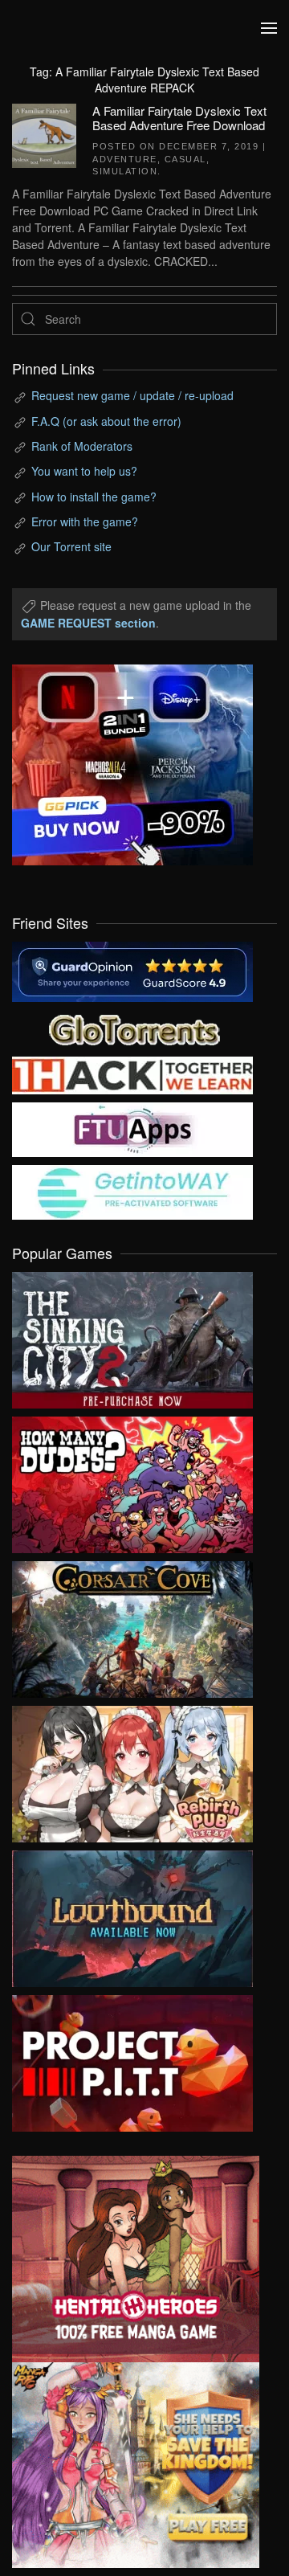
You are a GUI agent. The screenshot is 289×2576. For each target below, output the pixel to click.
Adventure (125, 159)
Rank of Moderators (82, 446)
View (132, 1336)
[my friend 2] (132, 1028)
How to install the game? (94, 497)
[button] (269, 28)
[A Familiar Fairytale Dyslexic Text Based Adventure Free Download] (44, 134)
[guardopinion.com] (132, 970)
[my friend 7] (132, 1191)
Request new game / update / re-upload (132, 395)
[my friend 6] (132, 1128)
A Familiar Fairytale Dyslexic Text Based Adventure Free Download (179, 118)
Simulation (125, 171)
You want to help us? (84, 471)
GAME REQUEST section (88, 623)
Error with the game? (85, 521)
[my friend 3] (132, 1073)
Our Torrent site (71, 546)
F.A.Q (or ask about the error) (106, 421)
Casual (185, 159)
